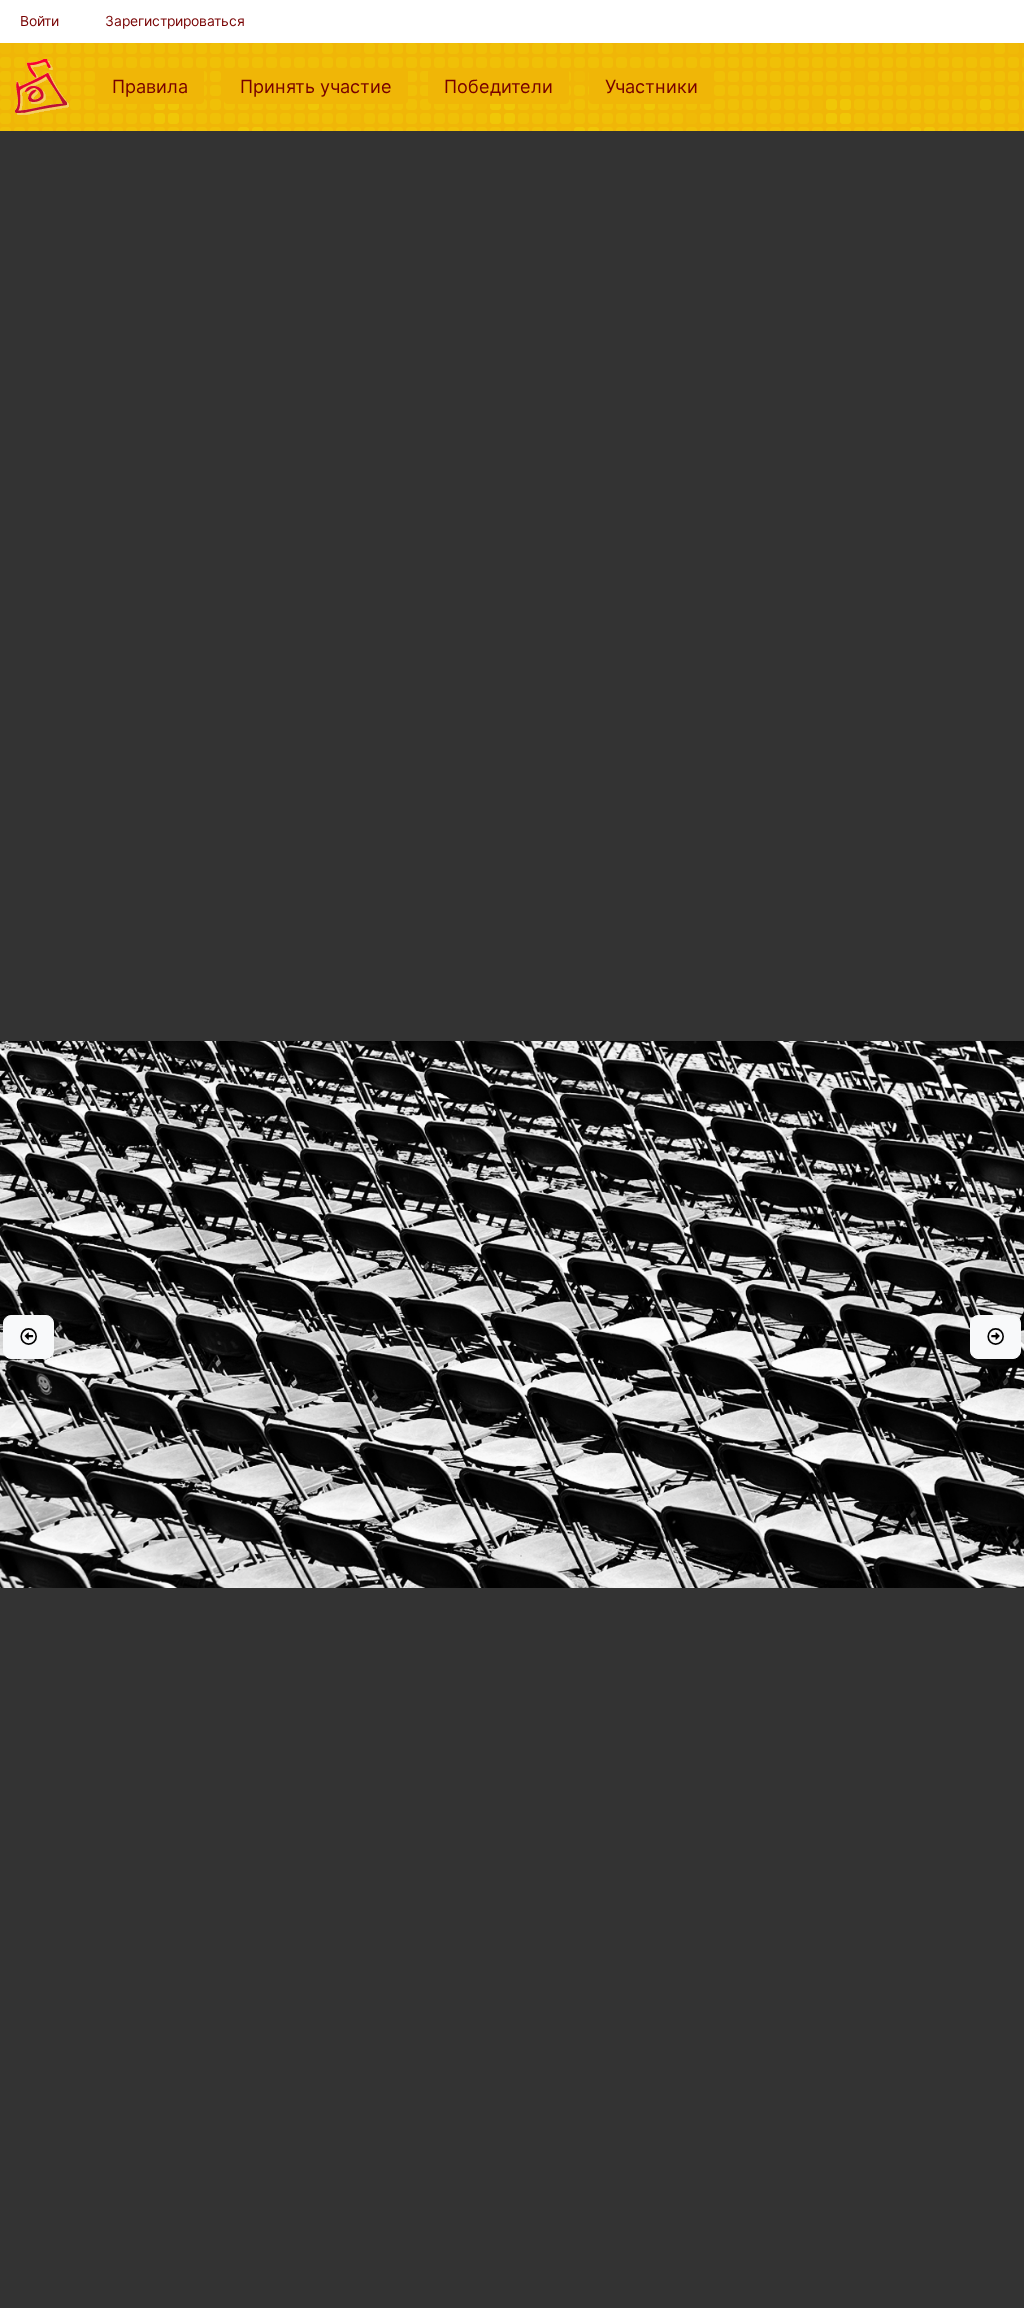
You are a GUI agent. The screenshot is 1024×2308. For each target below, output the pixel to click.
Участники (659, 85)
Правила (158, 85)
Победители (506, 85)
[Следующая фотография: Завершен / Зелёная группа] (995, 1337)
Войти (39, 21)
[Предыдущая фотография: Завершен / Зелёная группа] (28, 1337)
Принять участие (324, 85)
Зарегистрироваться (175, 21)
